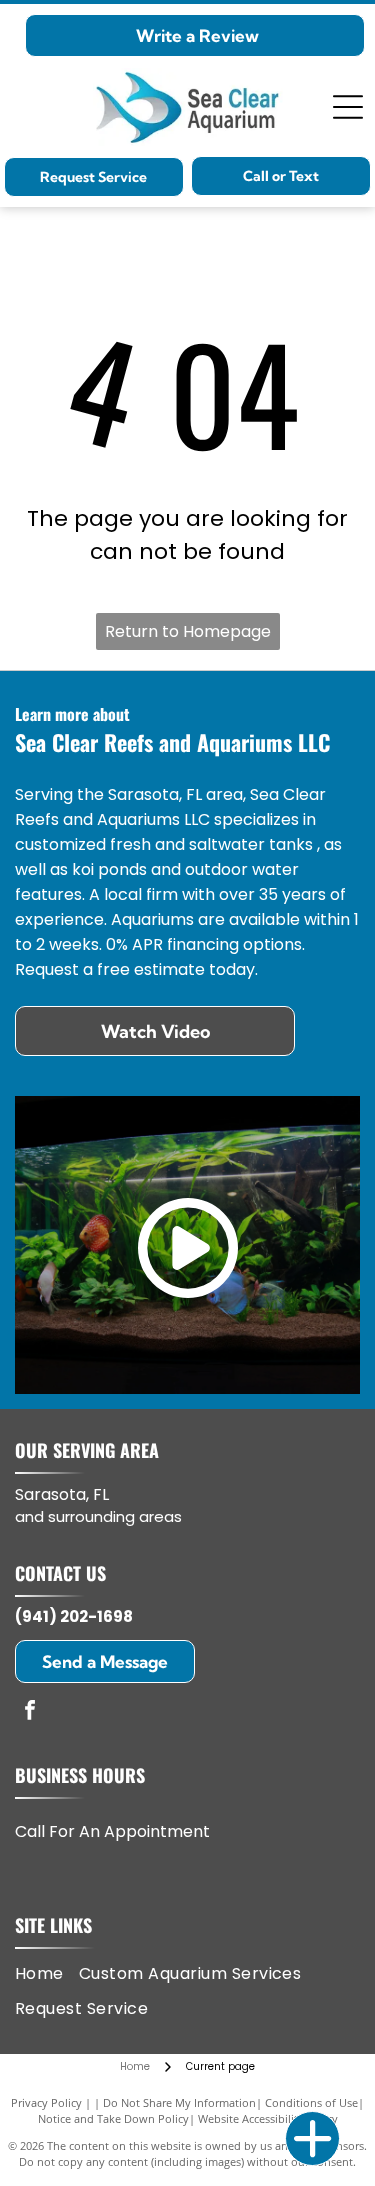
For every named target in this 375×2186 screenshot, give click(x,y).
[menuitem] (47, 1974)
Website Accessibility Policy (268, 2118)
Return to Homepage (188, 631)
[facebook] (30, 1712)
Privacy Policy (46, 2102)
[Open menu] (348, 107)
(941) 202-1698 (74, 1616)
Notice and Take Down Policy (113, 2118)
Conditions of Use (311, 2102)
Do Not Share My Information (179, 2102)
